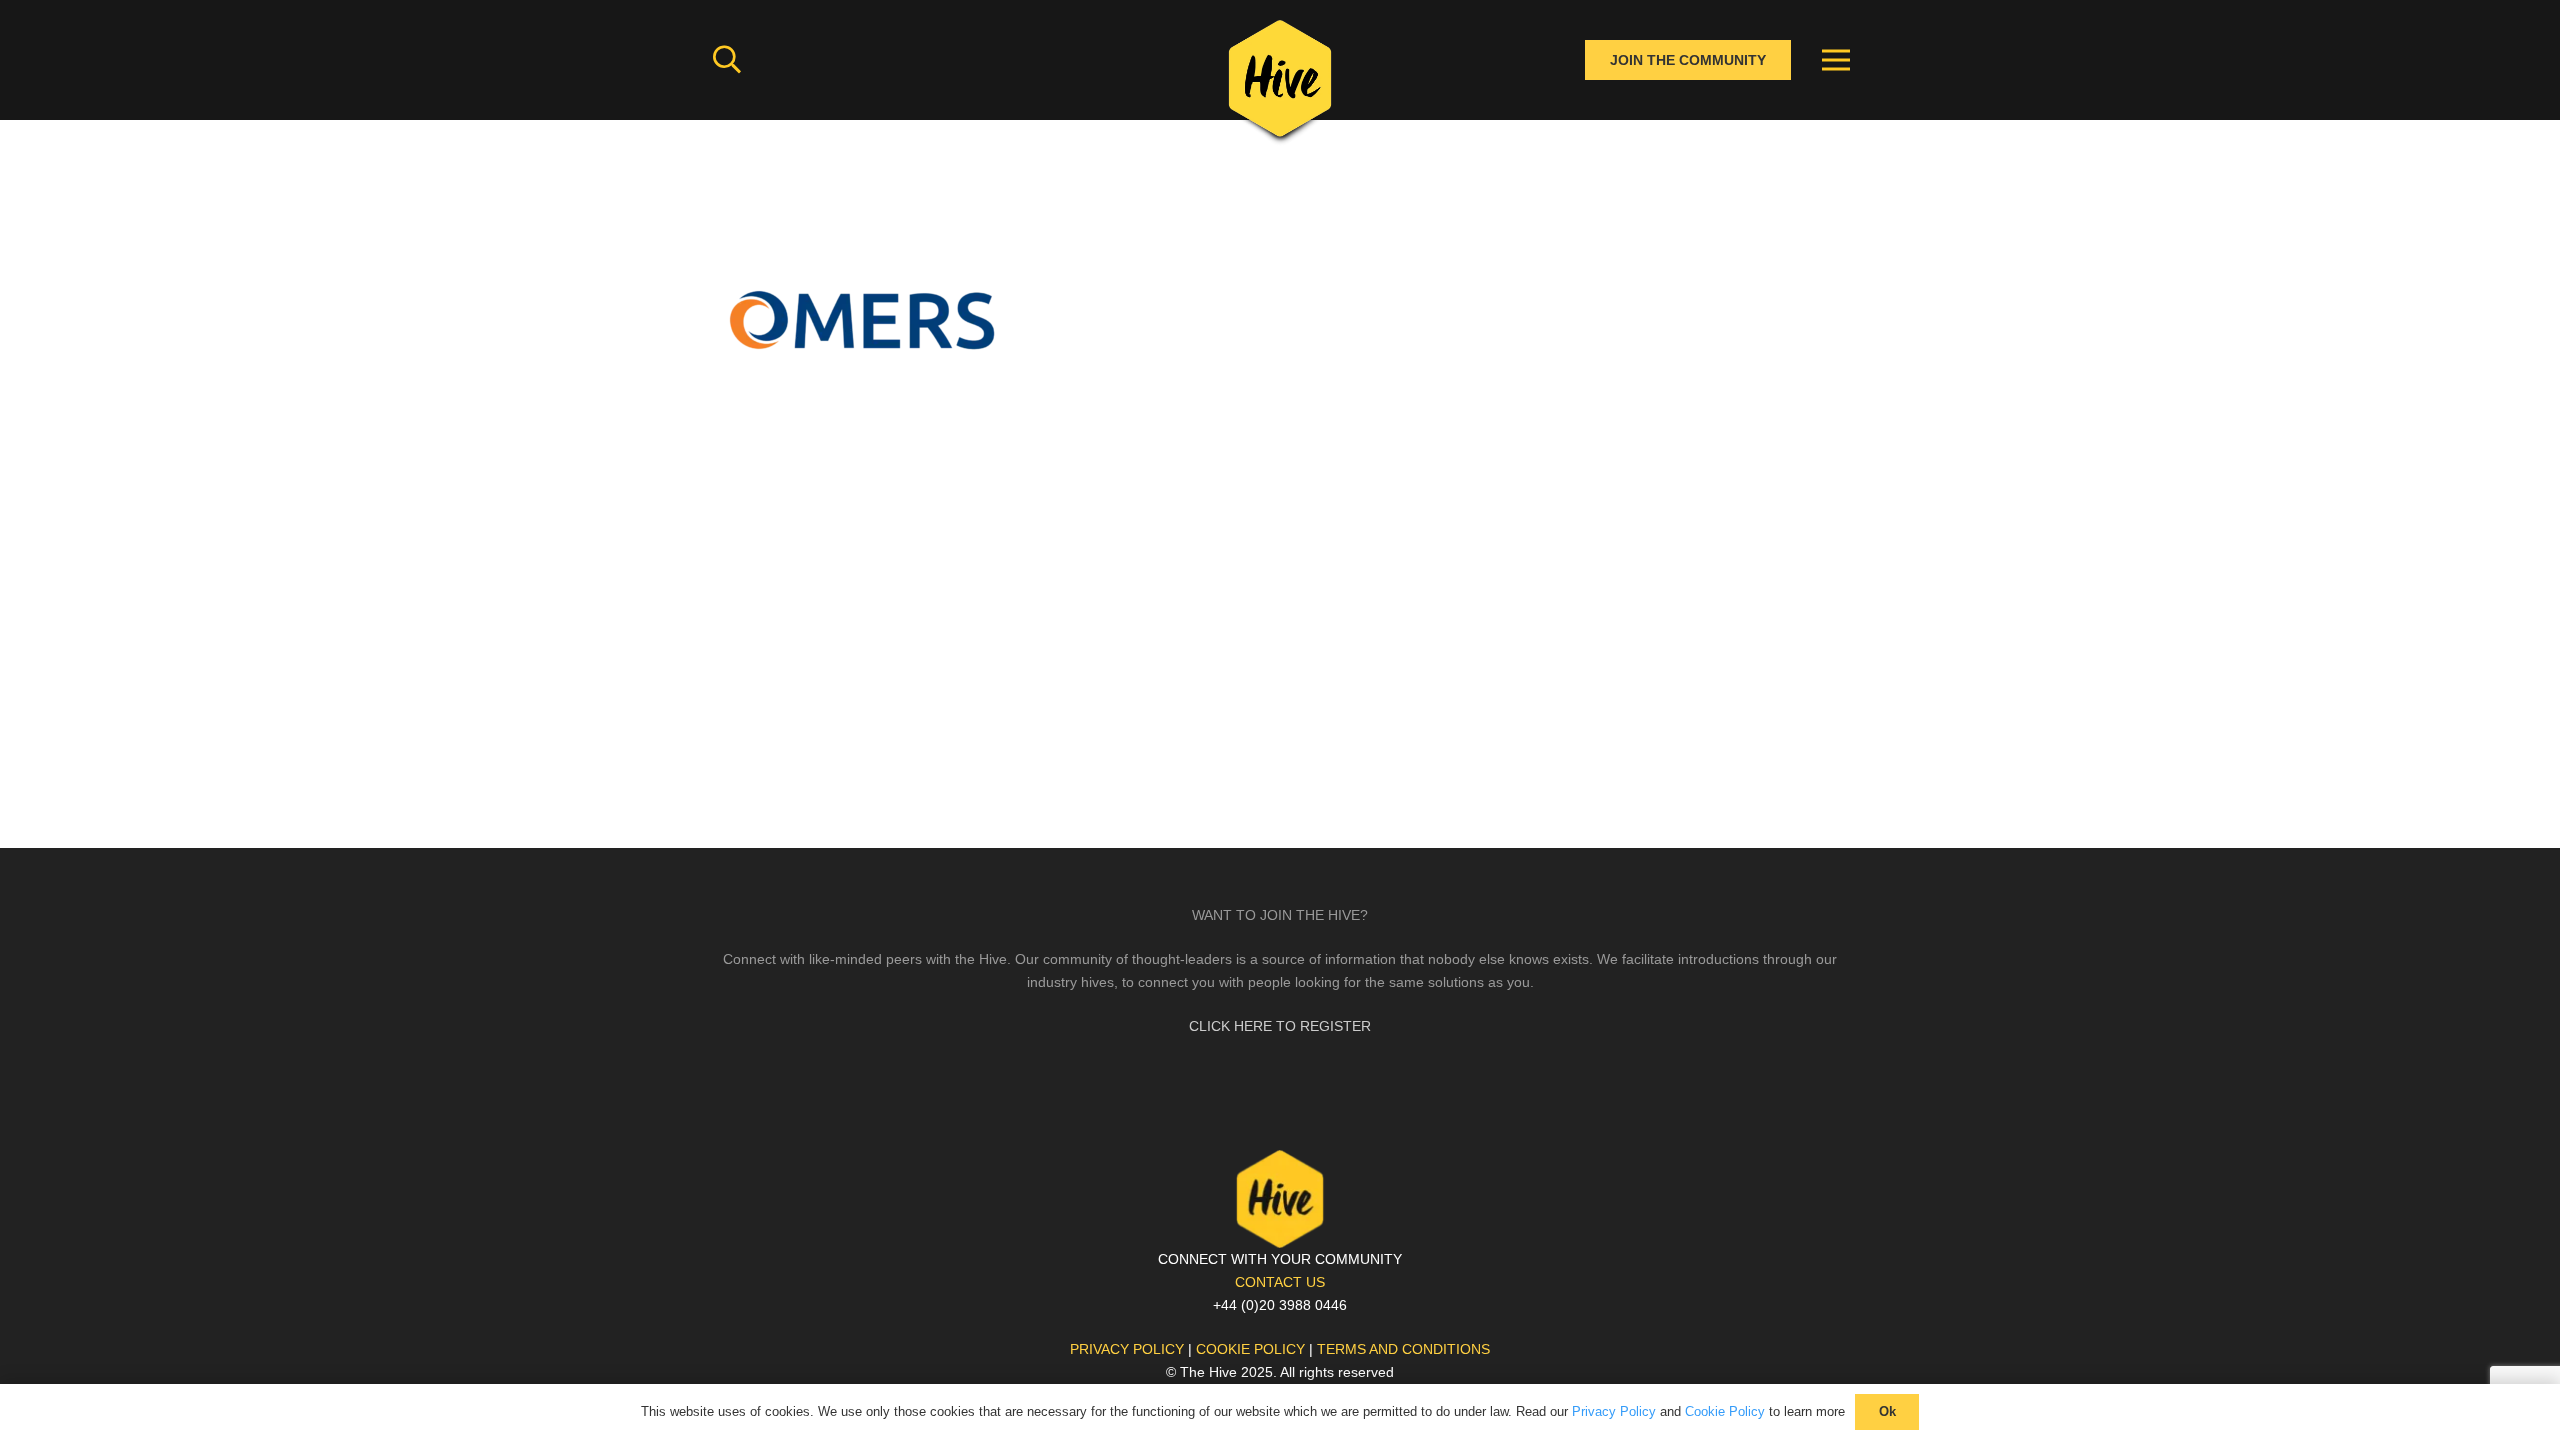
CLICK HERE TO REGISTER (1280, 1026)
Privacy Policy (1614, 1411)
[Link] (1280, 85)
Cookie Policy (1725, 1411)
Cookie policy (1250, 1349)
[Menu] (1836, 60)
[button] (727, 59)
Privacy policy (1127, 1349)
